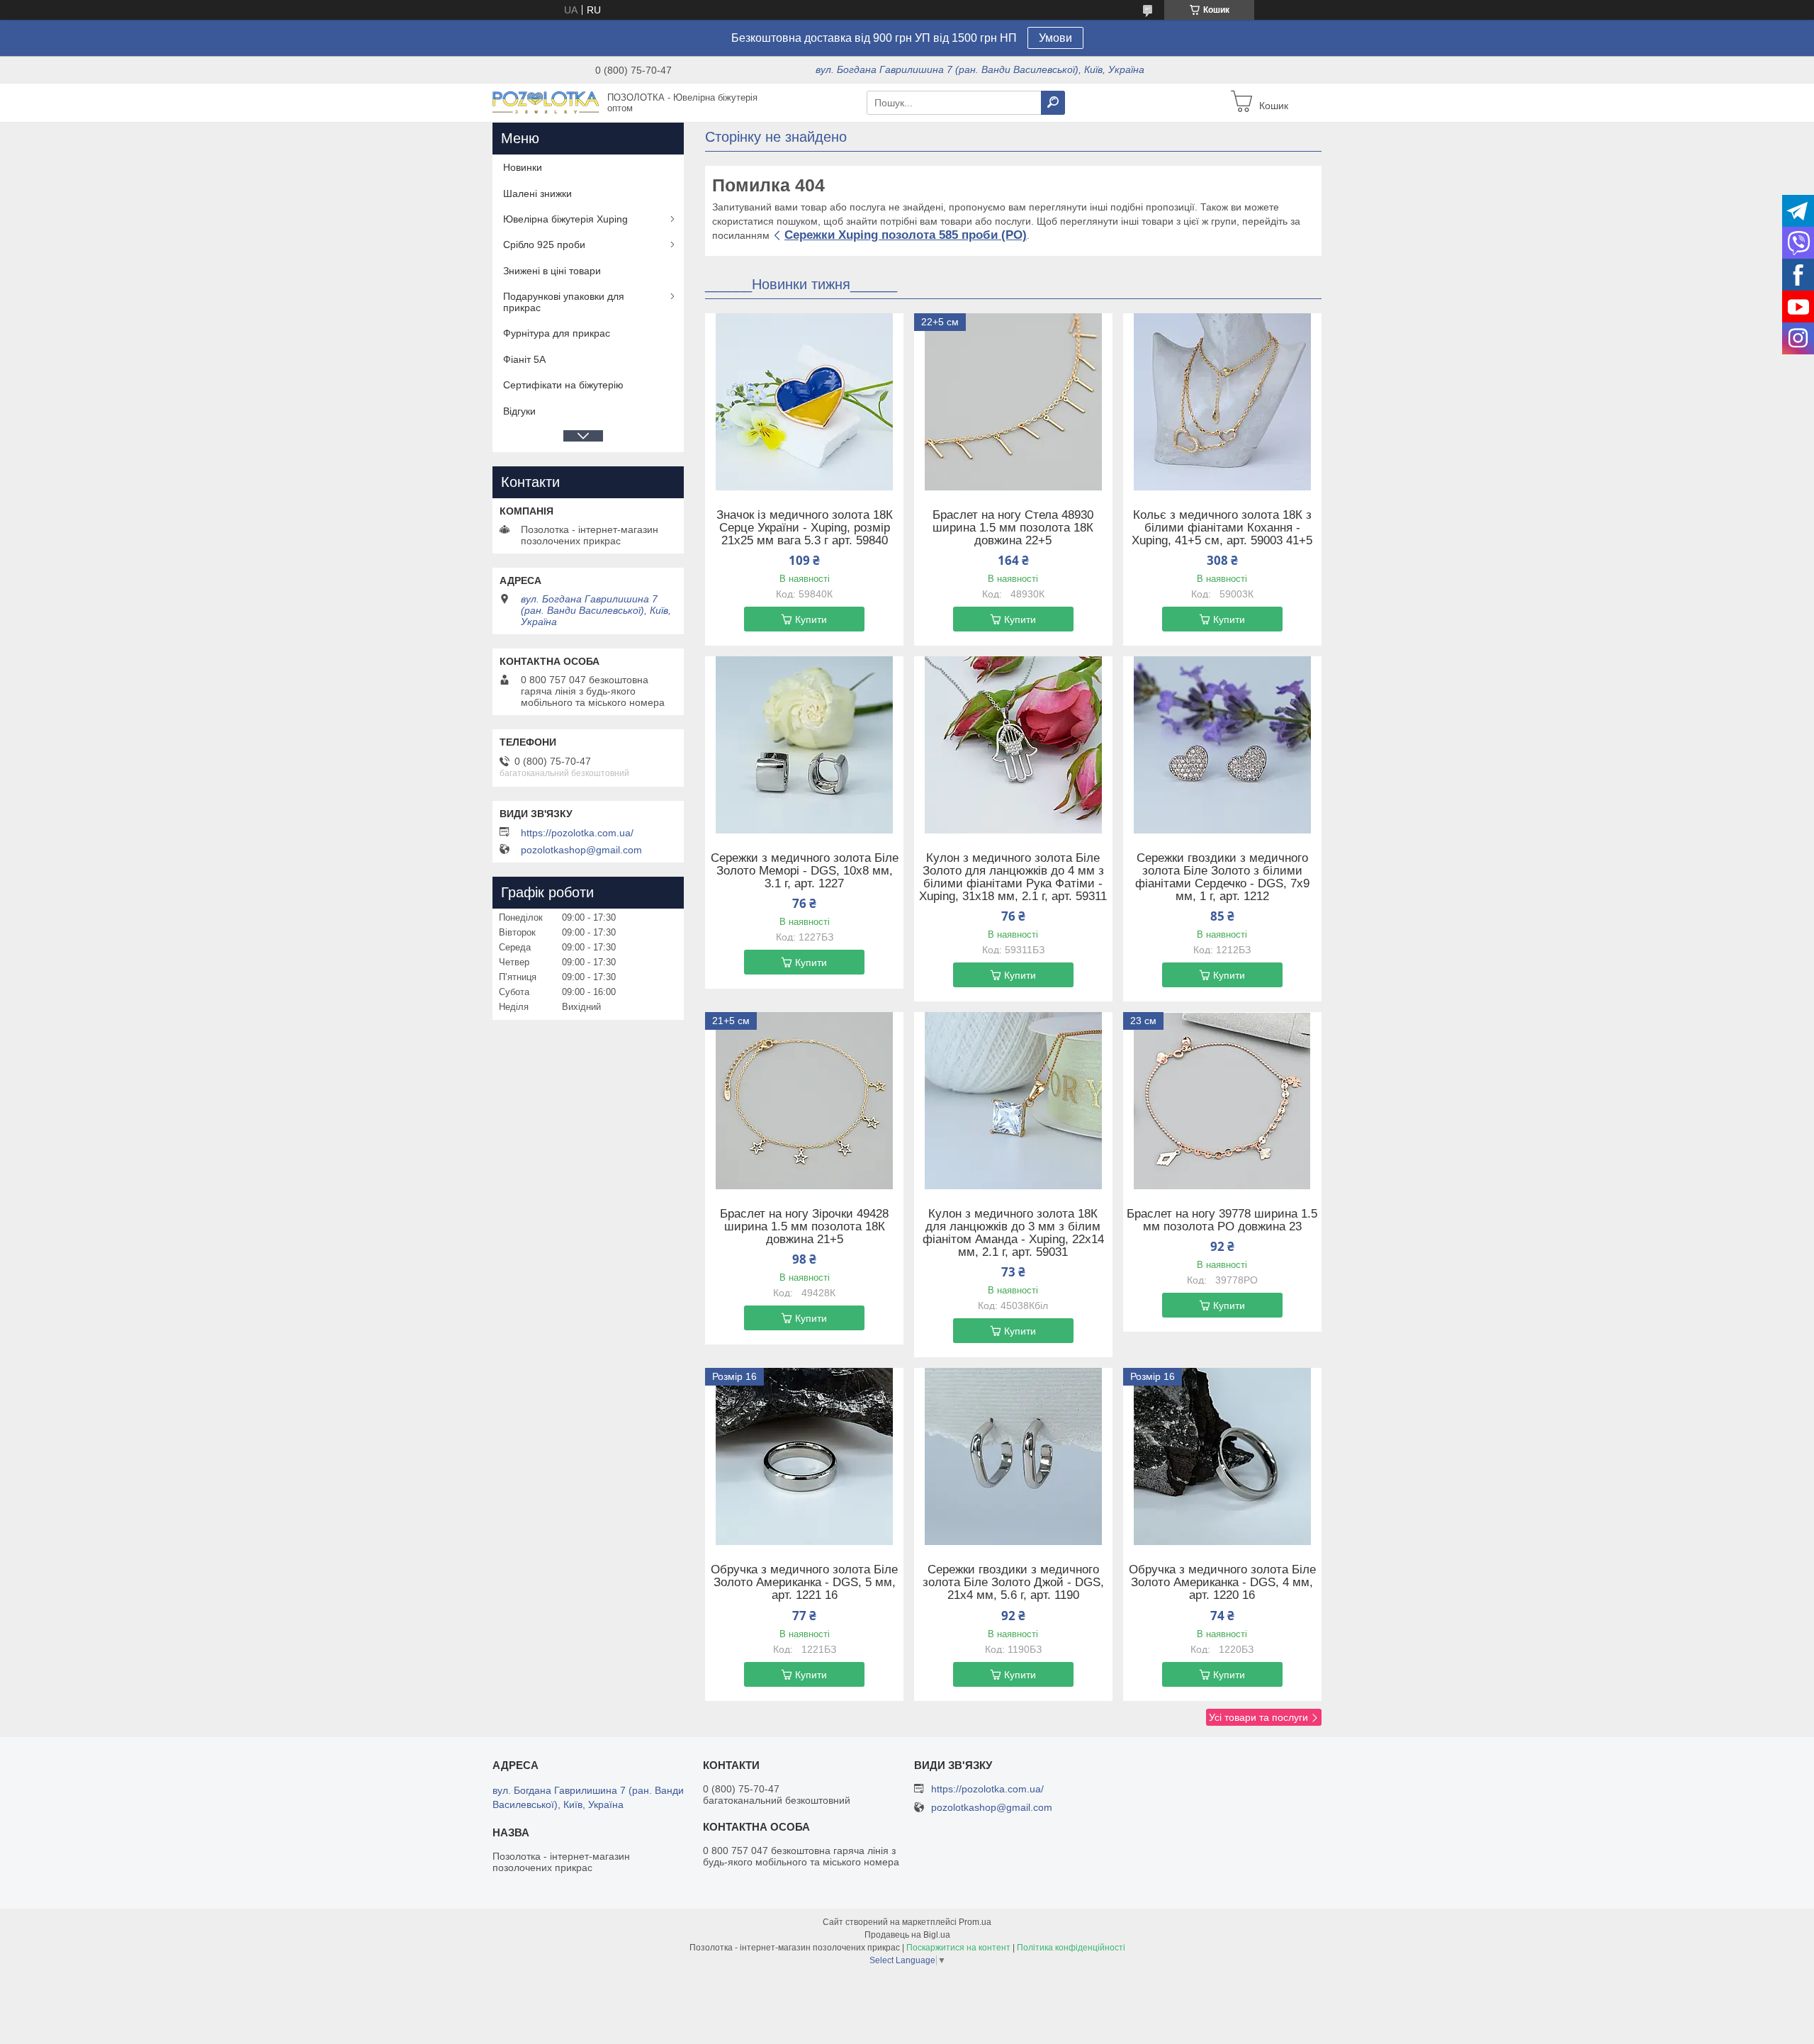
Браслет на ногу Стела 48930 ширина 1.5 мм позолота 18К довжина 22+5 (1013, 528)
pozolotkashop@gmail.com (581, 850)
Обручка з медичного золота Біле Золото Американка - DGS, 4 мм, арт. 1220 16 (1222, 1583)
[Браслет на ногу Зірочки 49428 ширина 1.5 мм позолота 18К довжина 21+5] (804, 1101)
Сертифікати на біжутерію (563, 385)
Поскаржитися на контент (958, 1948)
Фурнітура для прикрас (557, 333)
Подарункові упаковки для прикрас (564, 302)
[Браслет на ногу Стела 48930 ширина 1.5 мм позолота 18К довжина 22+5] (1013, 402)
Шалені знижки (537, 193)
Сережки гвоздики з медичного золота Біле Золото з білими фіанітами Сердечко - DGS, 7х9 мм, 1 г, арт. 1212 (1222, 877)
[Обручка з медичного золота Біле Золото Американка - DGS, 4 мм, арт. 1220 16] (1222, 1456)
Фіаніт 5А (524, 359)
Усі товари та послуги (1258, 1717)
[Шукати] (1053, 103)
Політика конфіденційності (1071, 1948)
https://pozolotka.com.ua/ (577, 833)
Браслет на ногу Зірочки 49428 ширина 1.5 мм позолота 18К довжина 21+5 (804, 1227)
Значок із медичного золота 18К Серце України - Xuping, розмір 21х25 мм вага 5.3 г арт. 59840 (805, 528)
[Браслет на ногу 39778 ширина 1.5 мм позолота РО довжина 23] (1222, 1101)
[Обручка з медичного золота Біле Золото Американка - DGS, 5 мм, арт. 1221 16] (804, 1456)
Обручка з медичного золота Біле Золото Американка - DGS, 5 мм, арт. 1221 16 (804, 1583)
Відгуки (519, 411)
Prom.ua (975, 1922)
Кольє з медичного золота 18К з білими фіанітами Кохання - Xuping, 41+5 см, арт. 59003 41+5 (1222, 528)
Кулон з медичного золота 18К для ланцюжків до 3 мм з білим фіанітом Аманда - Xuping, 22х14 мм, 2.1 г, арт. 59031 (1013, 1233)
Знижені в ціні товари (552, 271)
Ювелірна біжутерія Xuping (565, 219)
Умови (1055, 38)
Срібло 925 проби (544, 245)
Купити (811, 619)
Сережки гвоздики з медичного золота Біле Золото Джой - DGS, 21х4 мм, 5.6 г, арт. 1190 (1013, 1583)
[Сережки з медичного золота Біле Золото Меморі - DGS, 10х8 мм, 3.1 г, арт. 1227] (804, 745)
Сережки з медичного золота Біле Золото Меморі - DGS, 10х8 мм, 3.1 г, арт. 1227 (805, 871)
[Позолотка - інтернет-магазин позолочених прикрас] (546, 102)
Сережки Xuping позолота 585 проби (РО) (906, 235)
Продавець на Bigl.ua (907, 1935)
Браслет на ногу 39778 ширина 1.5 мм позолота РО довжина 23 (1222, 1220)
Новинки (523, 167)
